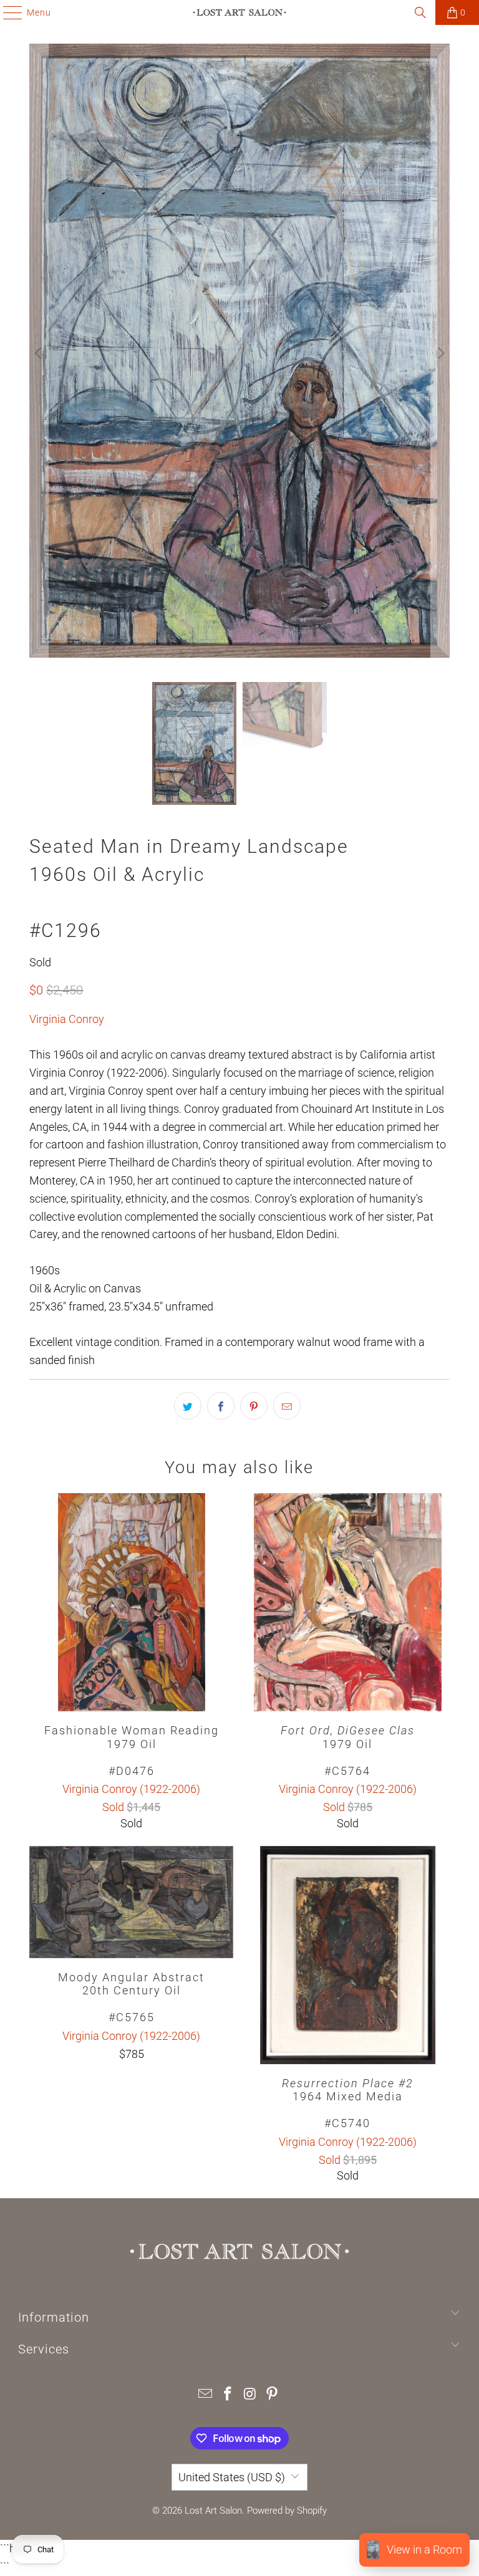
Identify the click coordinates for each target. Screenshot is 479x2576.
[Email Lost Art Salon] (206, 2395)
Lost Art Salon (213, 2511)
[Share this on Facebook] (221, 1406)
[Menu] (7, 12)
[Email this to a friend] (287, 1406)
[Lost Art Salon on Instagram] (250, 2395)
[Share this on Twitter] (188, 1406)
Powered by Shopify (287, 2511)
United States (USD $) (232, 2477)
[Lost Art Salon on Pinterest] (273, 2395)
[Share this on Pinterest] (254, 1406)
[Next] (440, 353)
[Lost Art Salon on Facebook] (228, 2395)
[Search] (420, 12)
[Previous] (39, 353)
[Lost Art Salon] (239, 12)
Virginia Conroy (67, 1019)
